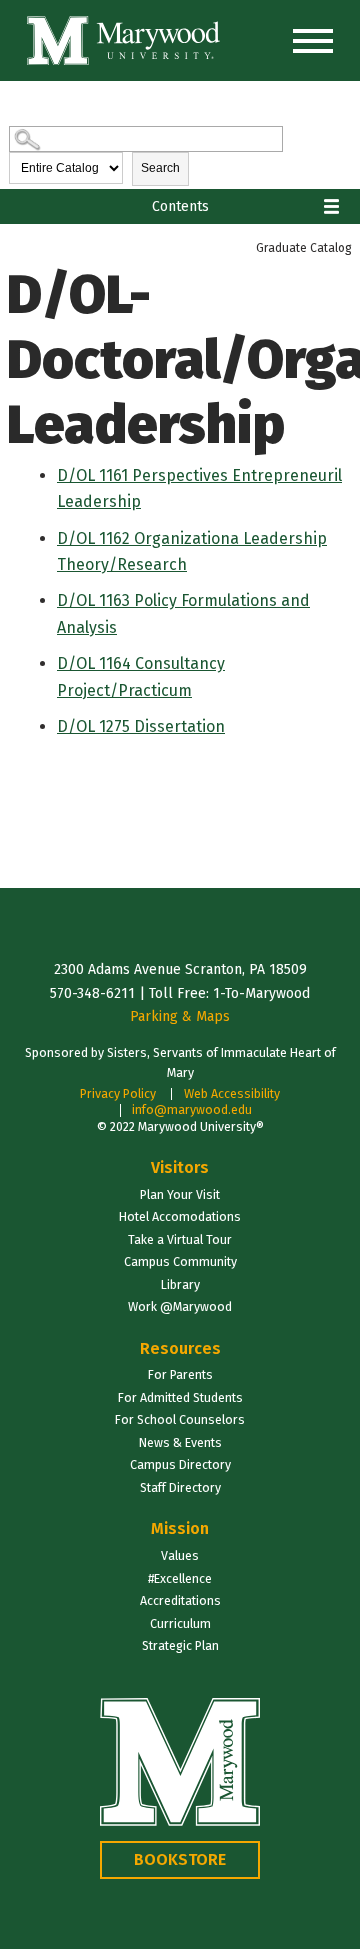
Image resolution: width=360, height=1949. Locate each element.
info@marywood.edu (192, 1109)
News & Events (180, 1442)
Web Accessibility (232, 1093)
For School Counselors (180, 1419)
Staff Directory (180, 1487)
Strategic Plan (180, 1645)
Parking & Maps (180, 1016)
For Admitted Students (180, 1397)
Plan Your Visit (180, 1194)
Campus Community (180, 1261)
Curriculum (180, 1623)
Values (180, 1555)
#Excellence (180, 1578)
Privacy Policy (118, 1093)
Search (160, 168)
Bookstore (180, 1859)
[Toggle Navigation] (313, 41)
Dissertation (141, 726)
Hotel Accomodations (180, 1216)
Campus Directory (180, 1464)
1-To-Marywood (261, 993)
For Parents (180, 1374)
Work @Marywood (180, 1306)
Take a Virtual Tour (180, 1239)
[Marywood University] (123, 40)
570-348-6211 (92, 993)
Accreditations (180, 1600)
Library (180, 1284)
